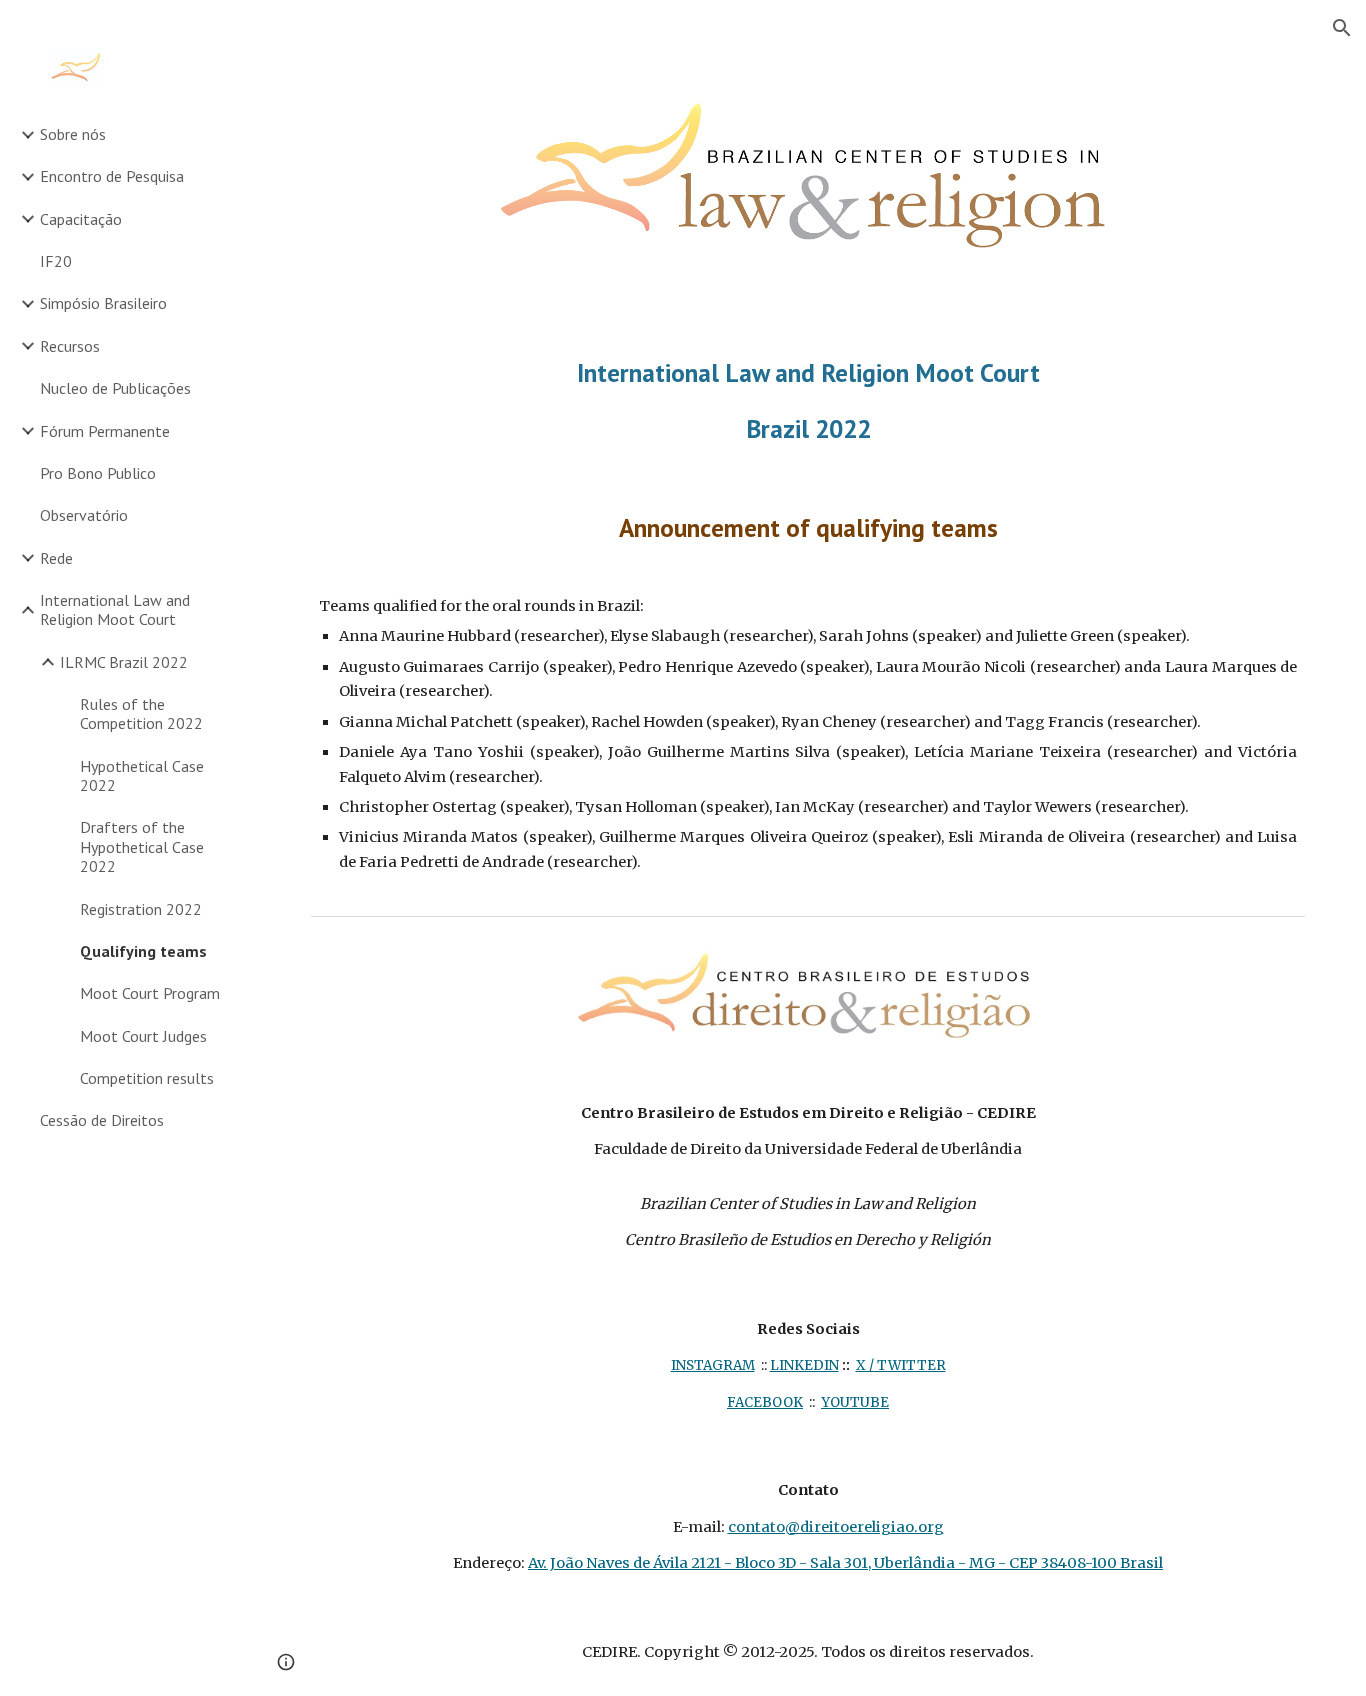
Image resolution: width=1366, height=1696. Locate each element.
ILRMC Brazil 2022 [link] (124, 662)
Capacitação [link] (81, 219)
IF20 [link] (56, 261)
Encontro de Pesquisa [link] (112, 176)
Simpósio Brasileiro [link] (103, 303)
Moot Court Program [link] (150, 993)
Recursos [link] (70, 346)
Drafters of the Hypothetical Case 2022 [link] (142, 846)
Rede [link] (56, 558)
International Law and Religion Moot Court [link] (115, 609)
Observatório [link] (84, 515)
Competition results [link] (147, 1078)
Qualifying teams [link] (143, 951)
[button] (1342, 28)
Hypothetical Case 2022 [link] (142, 775)
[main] (808, 400)
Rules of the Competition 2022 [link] (141, 713)
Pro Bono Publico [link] (98, 473)
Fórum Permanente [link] (105, 431)
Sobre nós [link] (73, 134)
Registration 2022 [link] (141, 909)
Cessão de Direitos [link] (102, 1120)
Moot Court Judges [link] (143, 1036)
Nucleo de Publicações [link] (115, 388)
